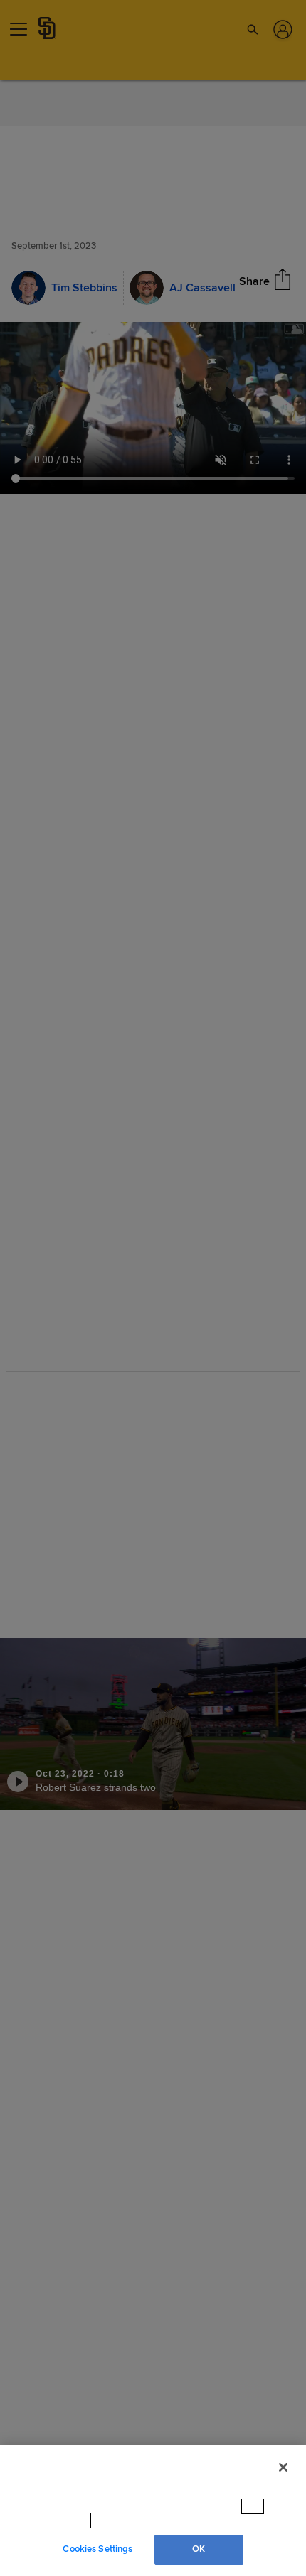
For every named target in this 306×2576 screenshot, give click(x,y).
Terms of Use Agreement (154, 2521)
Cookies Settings (97, 2549)
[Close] (283, 2481)
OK (199, 2549)
